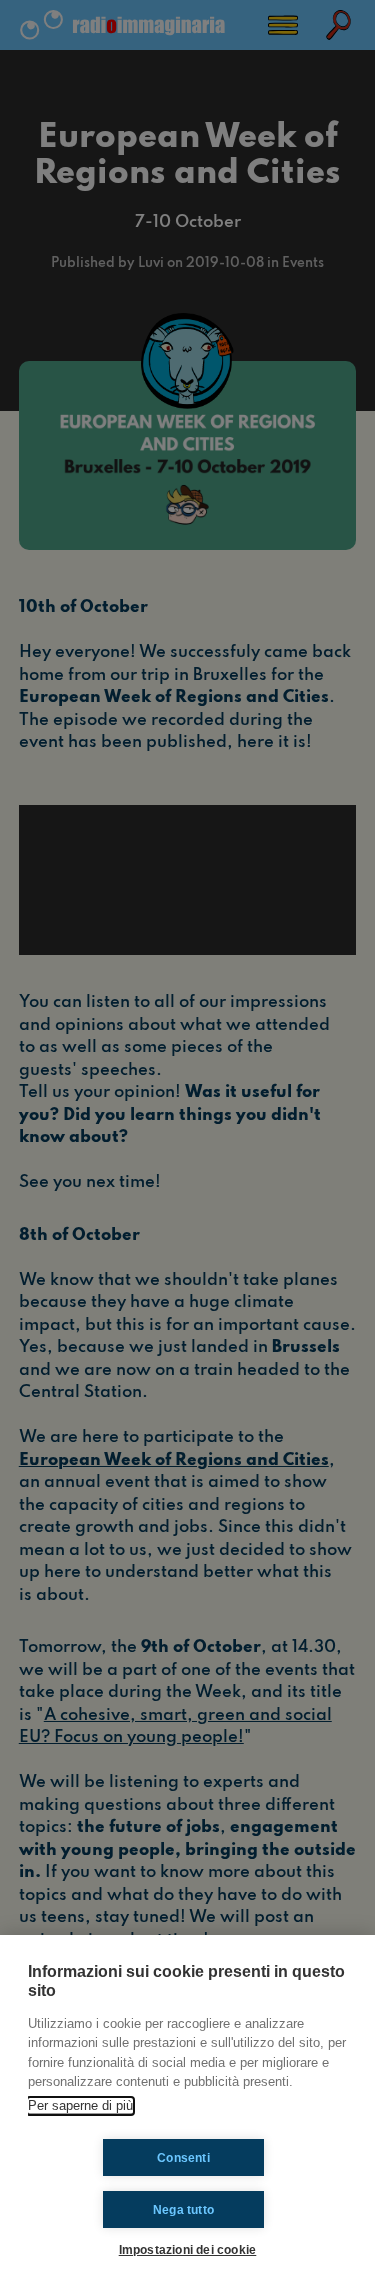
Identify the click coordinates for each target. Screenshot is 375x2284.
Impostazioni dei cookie (188, 2249)
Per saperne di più (80, 2105)
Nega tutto (183, 2210)
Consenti (183, 2158)
